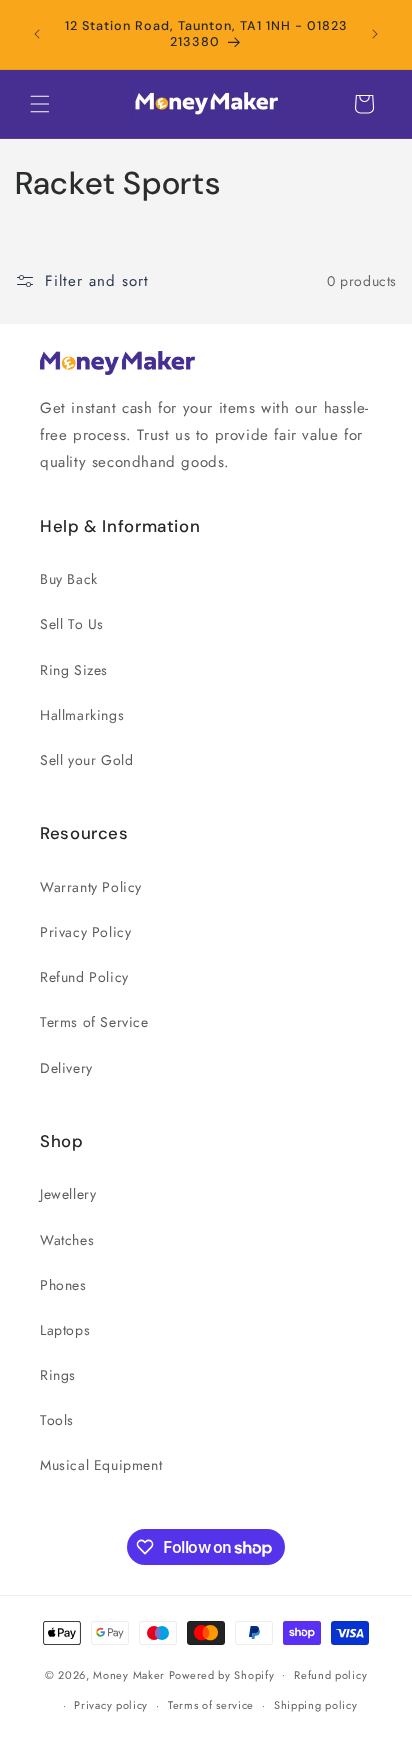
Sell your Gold (86, 760)
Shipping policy (316, 1705)
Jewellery (68, 1194)
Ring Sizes (74, 670)
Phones (63, 1285)
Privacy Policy (85, 932)
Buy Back (69, 579)
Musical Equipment (101, 1465)
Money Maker (130, 1674)
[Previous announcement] (37, 34)
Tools (57, 1420)
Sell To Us (72, 624)
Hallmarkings (82, 715)
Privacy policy (111, 1705)
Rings (58, 1375)
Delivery (66, 1068)
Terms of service (211, 1705)
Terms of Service (94, 1022)
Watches (67, 1240)
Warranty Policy (91, 887)
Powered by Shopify (222, 1674)
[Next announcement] (375, 34)
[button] (40, 104)
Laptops (65, 1330)
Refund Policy (84, 977)
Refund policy (330, 1675)
